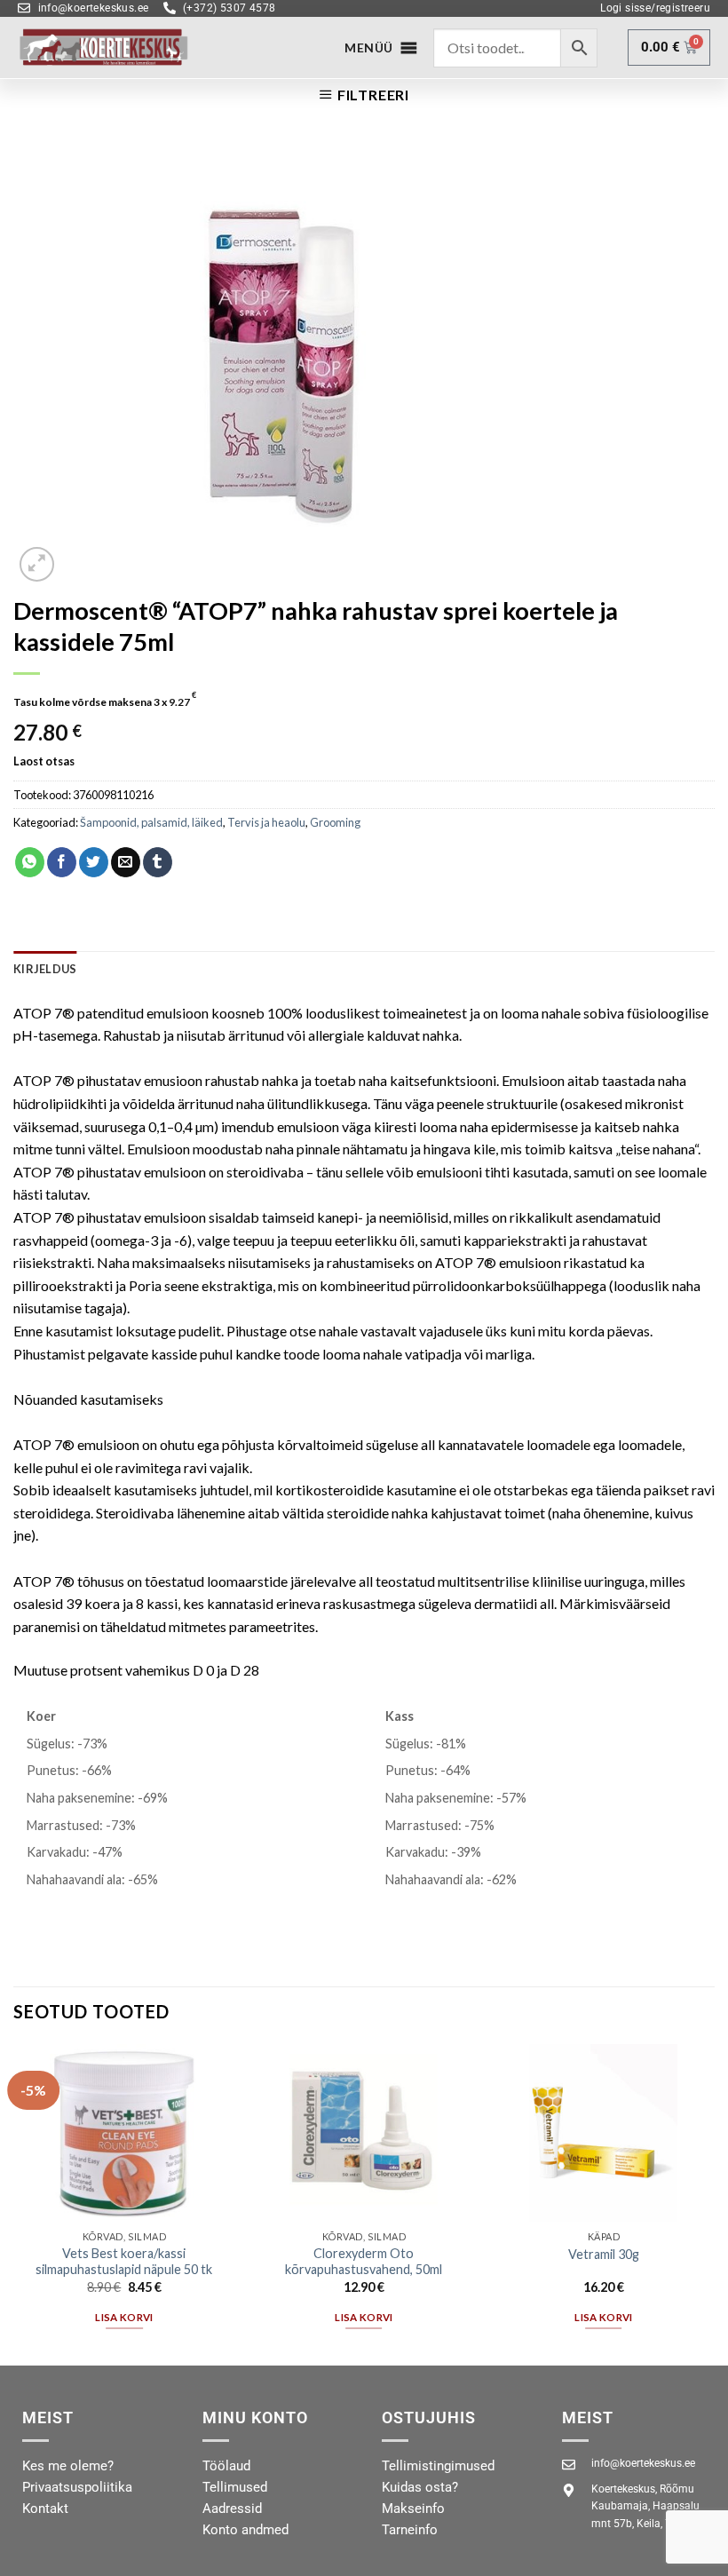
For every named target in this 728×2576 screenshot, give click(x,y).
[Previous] (14, 2203)
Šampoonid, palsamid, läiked (151, 822)
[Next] (714, 2203)
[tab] (45, 969)
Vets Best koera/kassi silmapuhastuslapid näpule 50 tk (124, 2262)
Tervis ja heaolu (266, 822)
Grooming (335, 822)
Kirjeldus (45, 969)
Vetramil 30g (604, 2254)
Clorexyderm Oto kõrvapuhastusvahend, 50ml (364, 2262)
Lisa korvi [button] (124, 2317)
